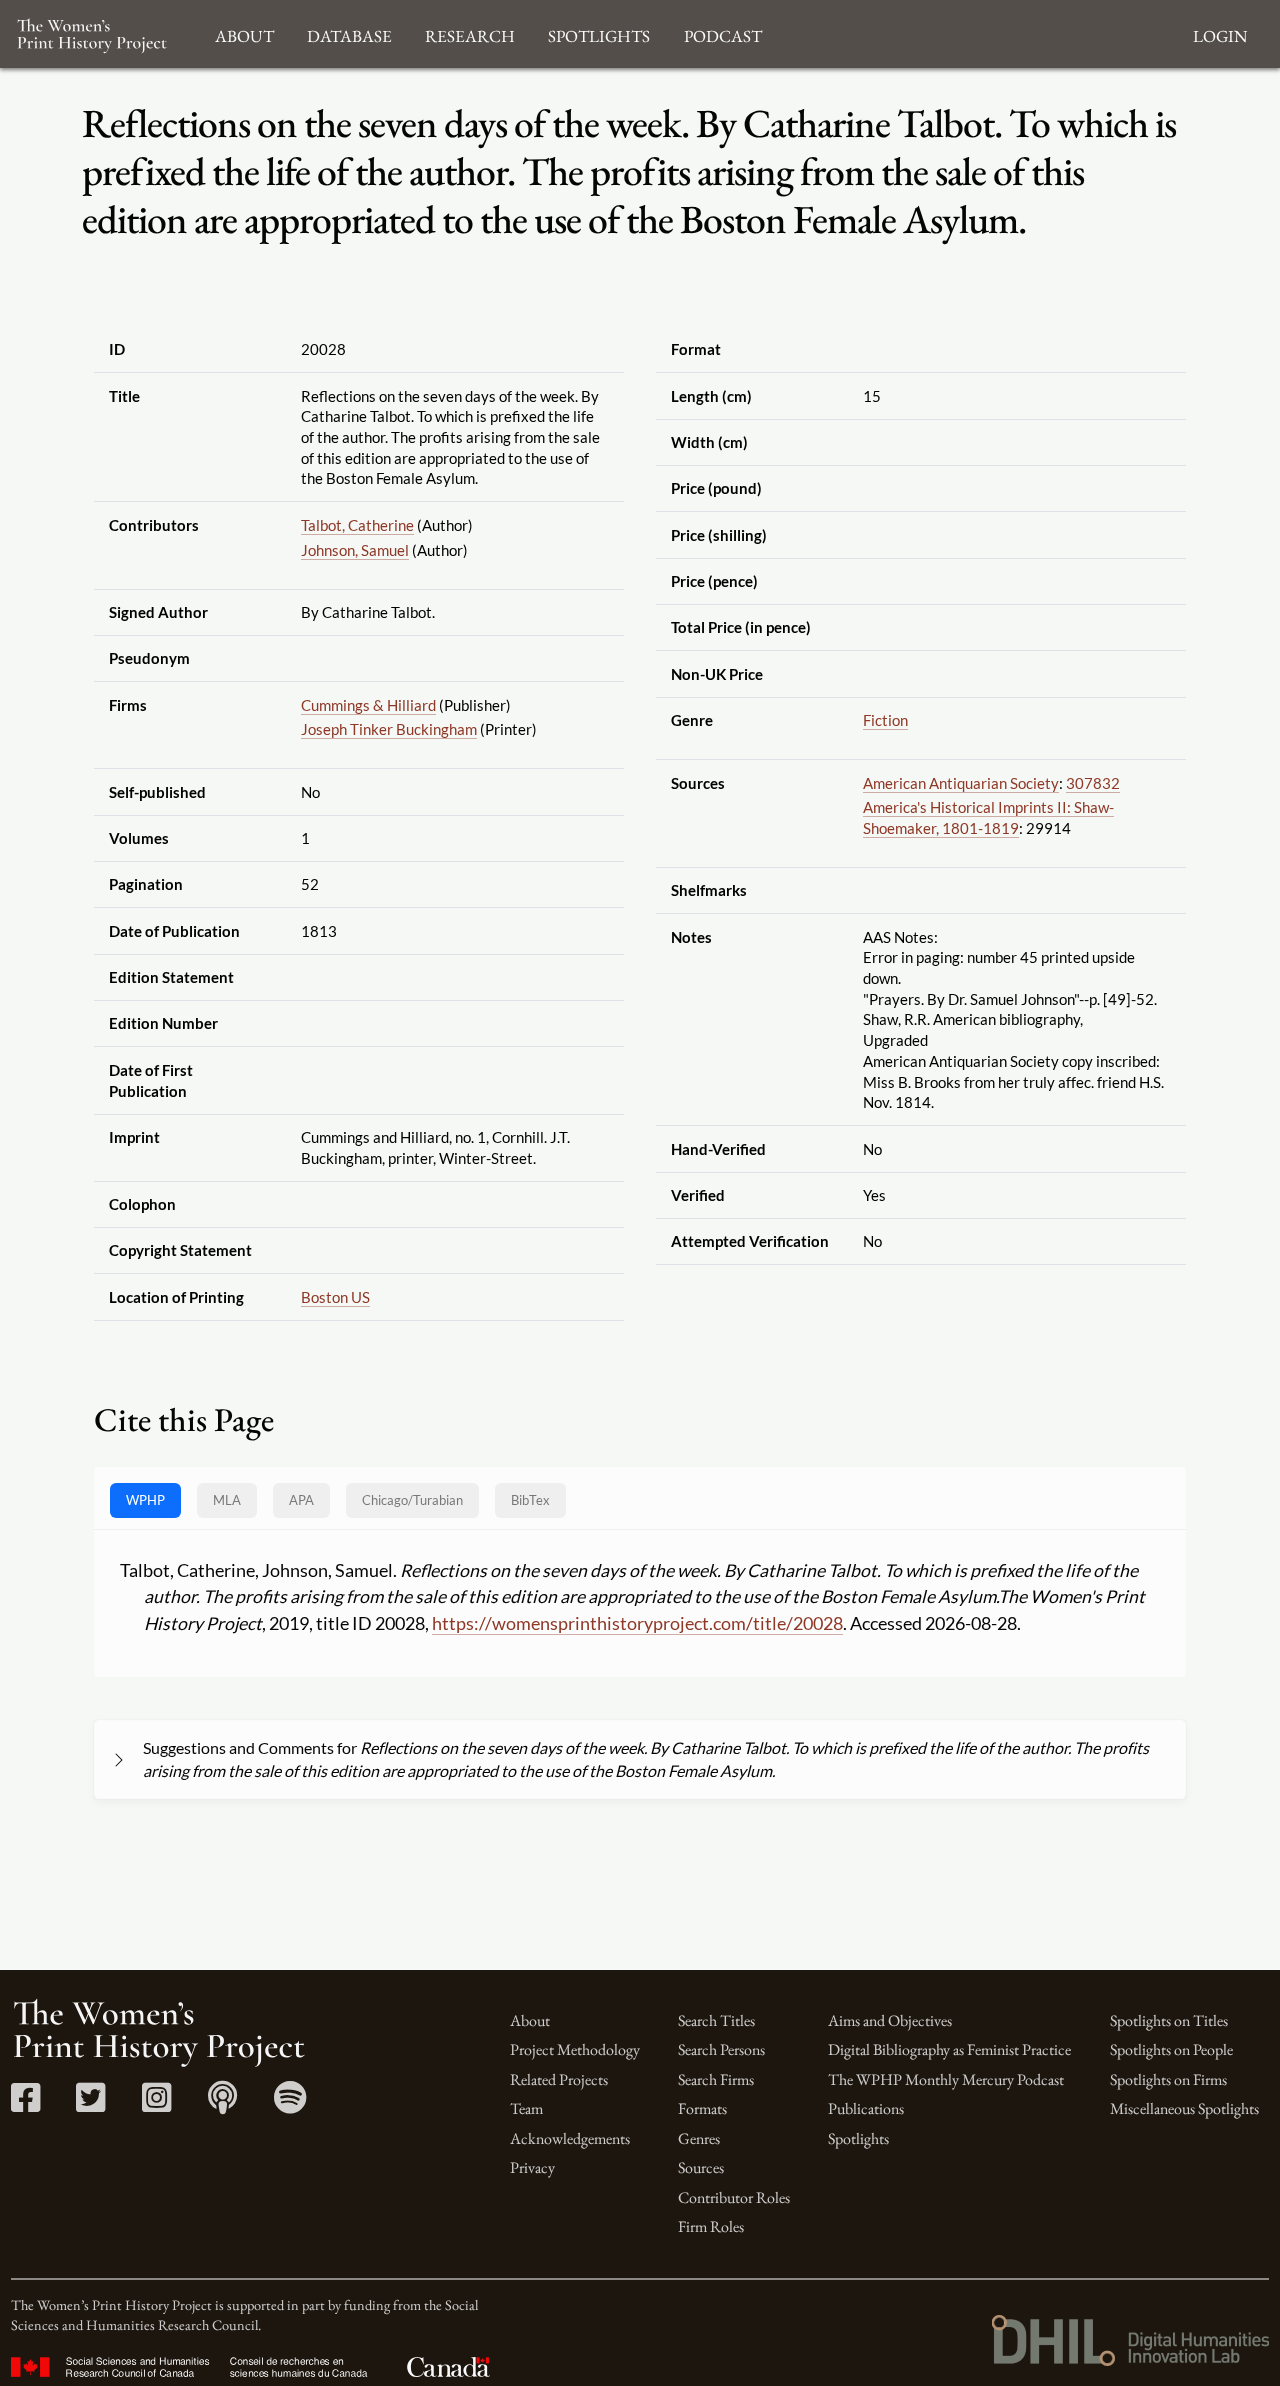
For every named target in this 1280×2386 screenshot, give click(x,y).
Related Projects (559, 2079)
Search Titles (716, 2020)
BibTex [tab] (530, 1500)
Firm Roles (711, 2226)
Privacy (532, 2167)
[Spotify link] (290, 2104)
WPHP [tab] (145, 1500)
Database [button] (349, 33)
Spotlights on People (1171, 2049)
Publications (866, 2108)
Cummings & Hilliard (368, 705)
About (530, 2020)
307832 (1093, 783)
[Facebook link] (25, 2104)
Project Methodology (575, 2049)
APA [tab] (301, 1500)
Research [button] (470, 33)
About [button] (244, 33)
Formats (702, 2108)
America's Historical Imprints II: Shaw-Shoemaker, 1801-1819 (988, 817)
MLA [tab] (227, 1500)
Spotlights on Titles (1169, 2020)
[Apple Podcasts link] (222, 2104)
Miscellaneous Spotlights (1184, 2108)
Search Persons (721, 2049)
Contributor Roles (734, 2197)
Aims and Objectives (890, 2020)
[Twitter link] (90, 2104)
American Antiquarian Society (961, 783)
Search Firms (716, 2079)
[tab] (412, 1500)
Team (526, 2108)
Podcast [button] (723, 33)
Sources (701, 2167)
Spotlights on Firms (1168, 2079)
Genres (699, 2138)
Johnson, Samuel (355, 550)
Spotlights (858, 2138)
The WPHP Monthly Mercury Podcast (946, 2079)
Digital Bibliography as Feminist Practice (949, 2049)
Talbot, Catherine (357, 525)
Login (1220, 33)
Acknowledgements (570, 2138)
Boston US (335, 1297)
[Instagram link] (156, 2104)
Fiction (885, 720)
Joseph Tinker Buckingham (389, 729)
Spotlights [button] (599, 33)
